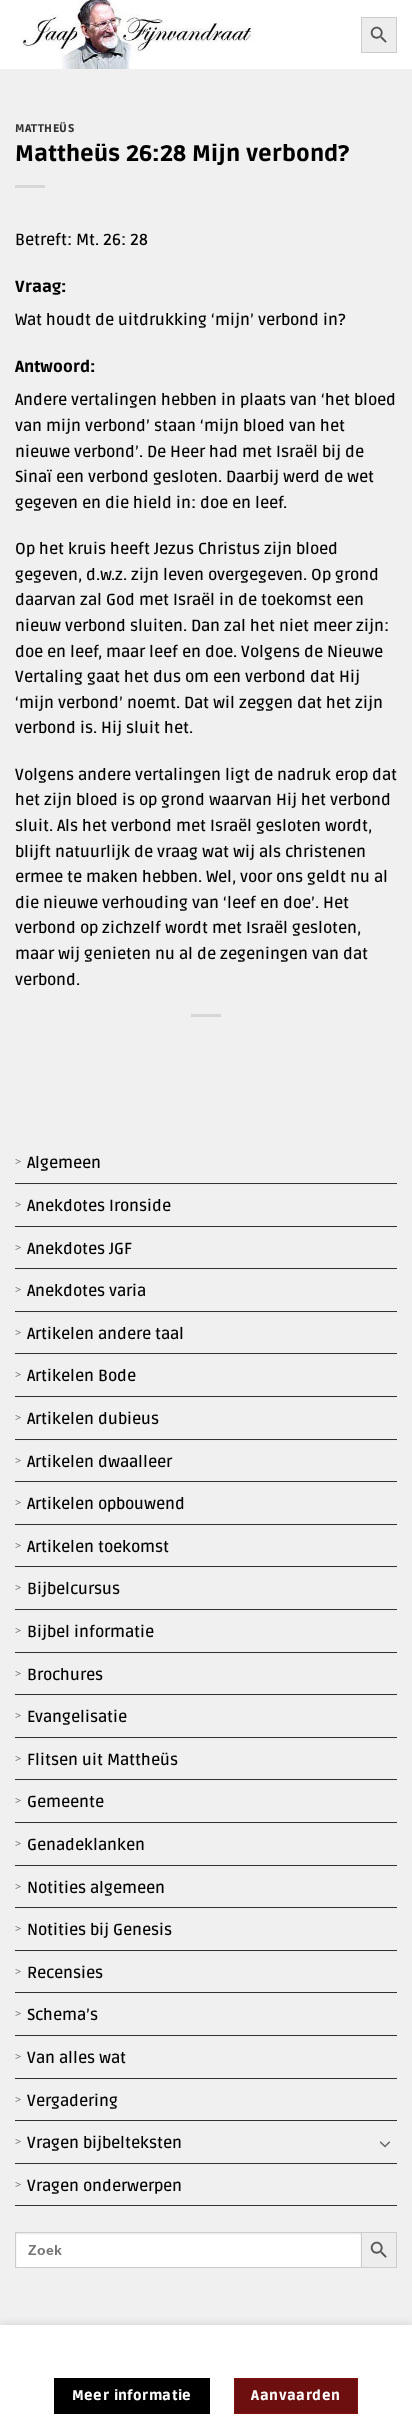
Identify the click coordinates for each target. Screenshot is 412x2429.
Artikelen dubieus (93, 1419)
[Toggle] (385, 2144)
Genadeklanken (86, 1845)
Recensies (65, 1973)
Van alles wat (76, 2058)
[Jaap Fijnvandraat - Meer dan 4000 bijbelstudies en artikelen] (180, 34)
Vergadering (72, 2101)
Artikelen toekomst (98, 1547)
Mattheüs (44, 128)
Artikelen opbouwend (106, 1504)
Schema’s (62, 2015)
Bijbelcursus (73, 1589)
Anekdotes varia (86, 1291)
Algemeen (64, 1163)
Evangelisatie (77, 1717)
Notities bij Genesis (99, 1930)
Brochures (65, 1675)
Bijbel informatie (90, 1632)
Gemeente (65, 1802)
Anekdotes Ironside (99, 1206)
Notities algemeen (96, 1888)
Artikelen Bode (81, 1376)
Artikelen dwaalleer (99, 1462)
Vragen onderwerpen (104, 2186)
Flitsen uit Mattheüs (102, 1760)
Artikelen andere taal (105, 1334)
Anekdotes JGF (79, 1249)
